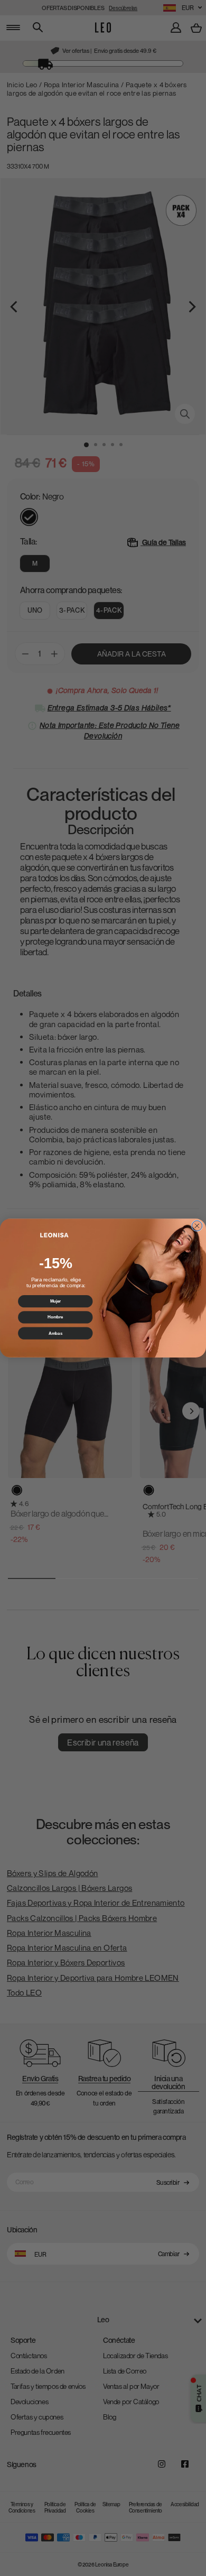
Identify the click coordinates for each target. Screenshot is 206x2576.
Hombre (55, 1317)
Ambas (55, 1333)
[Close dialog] (197, 1226)
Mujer (55, 1301)
